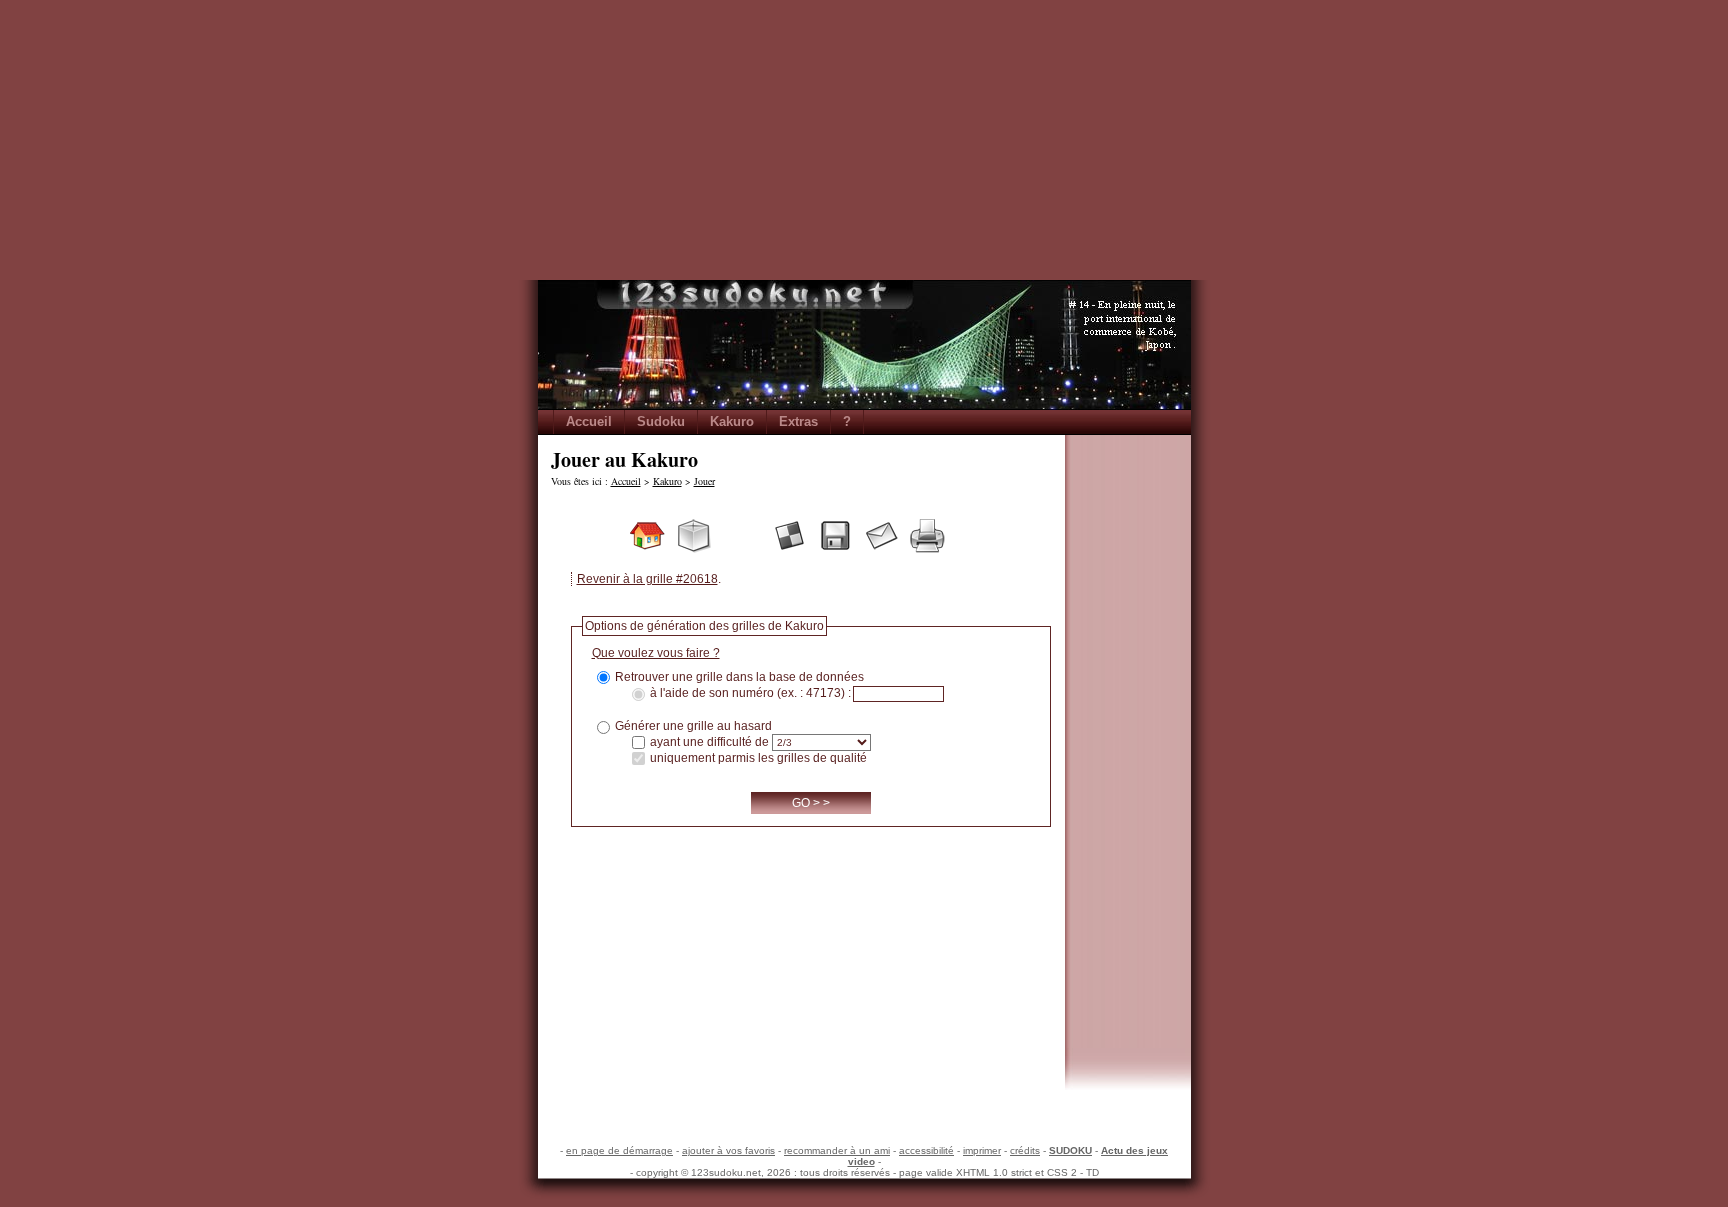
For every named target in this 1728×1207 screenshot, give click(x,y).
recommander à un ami (837, 1150)
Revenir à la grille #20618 (647, 579)
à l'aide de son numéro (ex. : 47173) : (750, 694)
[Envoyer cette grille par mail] (881, 535)
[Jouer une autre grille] (693, 535)
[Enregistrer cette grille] (835, 535)
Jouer (704, 481)
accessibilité (926, 1150)
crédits (1025, 1150)
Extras (798, 421)
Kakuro (732, 421)
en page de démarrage (619, 1150)
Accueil (589, 421)
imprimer (982, 1150)
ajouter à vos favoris (728, 1150)
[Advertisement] (864, 140)
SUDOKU (1070, 1150)
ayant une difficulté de (709, 742)
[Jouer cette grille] (789, 535)
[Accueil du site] (647, 535)
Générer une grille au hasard (693, 726)
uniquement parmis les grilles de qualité (758, 758)
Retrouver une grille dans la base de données (739, 677)
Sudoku (661, 421)
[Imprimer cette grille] (927, 535)
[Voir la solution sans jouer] (973, 535)
